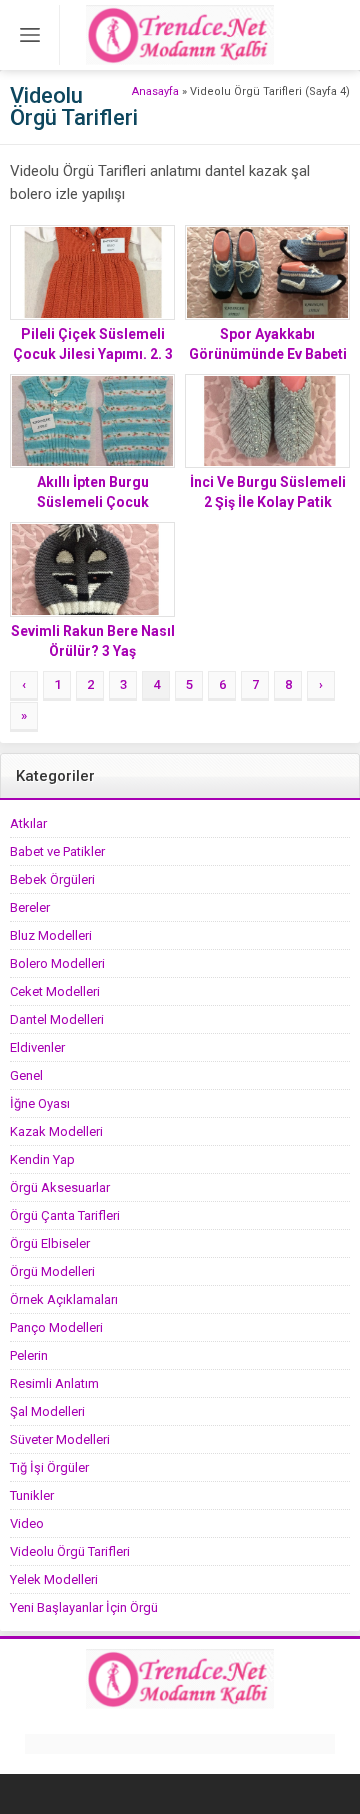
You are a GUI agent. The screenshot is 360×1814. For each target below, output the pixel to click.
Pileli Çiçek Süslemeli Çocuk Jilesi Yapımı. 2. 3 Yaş (93, 354)
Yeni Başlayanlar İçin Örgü (84, 1607)
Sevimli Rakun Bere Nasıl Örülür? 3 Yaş (93, 641)
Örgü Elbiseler (50, 1243)
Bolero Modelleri (57, 963)
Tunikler (32, 1495)
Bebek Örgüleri (52, 879)
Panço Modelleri (56, 1327)
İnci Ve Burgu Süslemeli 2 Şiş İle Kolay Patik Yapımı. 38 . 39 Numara (268, 502)
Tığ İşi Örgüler (49, 1467)
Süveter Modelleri (60, 1439)
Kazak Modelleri (56, 1131)
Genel (26, 1075)
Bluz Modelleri (51, 935)
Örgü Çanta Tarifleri (65, 1215)
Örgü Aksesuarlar (60, 1187)
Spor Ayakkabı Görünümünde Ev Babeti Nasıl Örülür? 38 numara (268, 354)
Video (27, 1523)
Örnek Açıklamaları (64, 1299)
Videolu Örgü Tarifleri (70, 1551)
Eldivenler (37, 1047)
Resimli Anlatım (54, 1383)
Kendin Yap (42, 1159)
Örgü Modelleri (52, 1271)
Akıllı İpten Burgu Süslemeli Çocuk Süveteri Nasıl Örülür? (92, 502)
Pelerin (29, 1355)
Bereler (30, 907)
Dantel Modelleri (57, 1019)
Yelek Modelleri (54, 1579)
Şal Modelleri (47, 1411)
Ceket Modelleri (55, 991)
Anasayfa (155, 91)
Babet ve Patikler (57, 851)
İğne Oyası (40, 1103)
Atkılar (28, 823)
